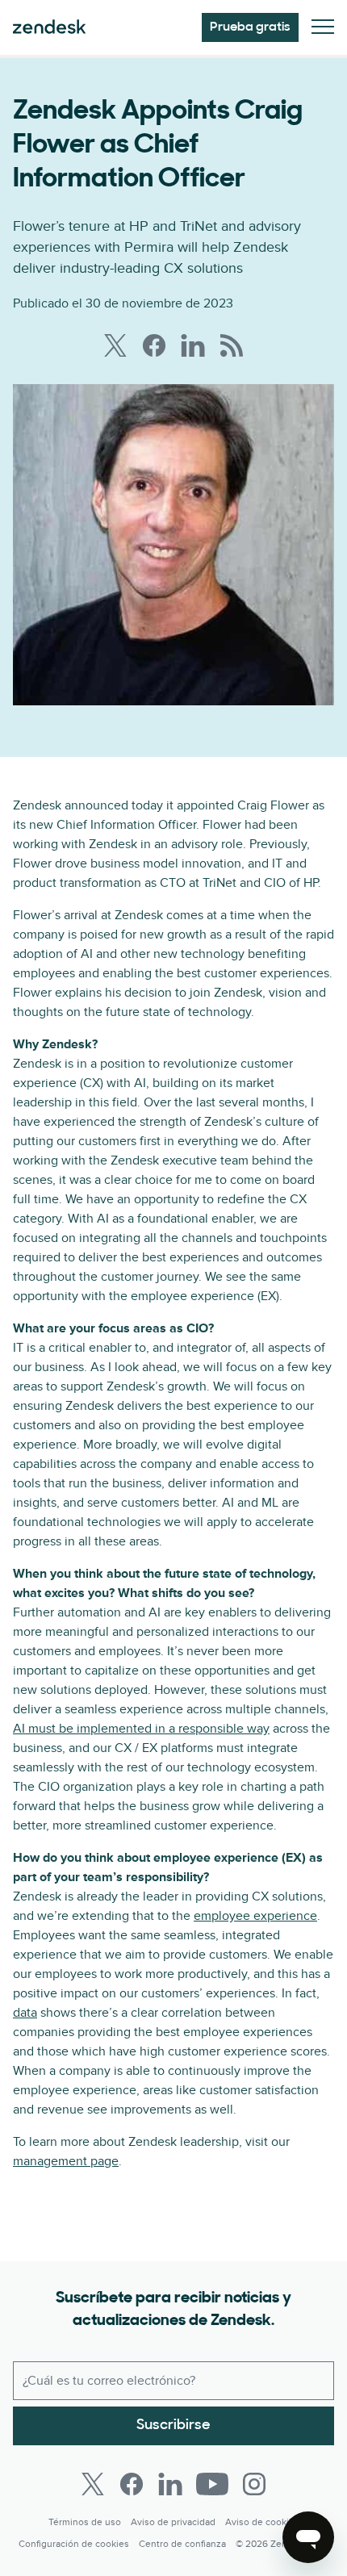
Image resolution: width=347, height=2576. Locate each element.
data (25, 2013)
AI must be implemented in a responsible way (141, 1729)
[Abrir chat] (308, 2537)
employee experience (255, 1916)
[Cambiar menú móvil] (323, 28)
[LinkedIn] (170, 2484)
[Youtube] (212, 2484)
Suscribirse (173, 2426)
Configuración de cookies (74, 2544)
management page (66, 2161)
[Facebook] (132, 2484)
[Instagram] (254, 2484)
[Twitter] (93, 2484)
